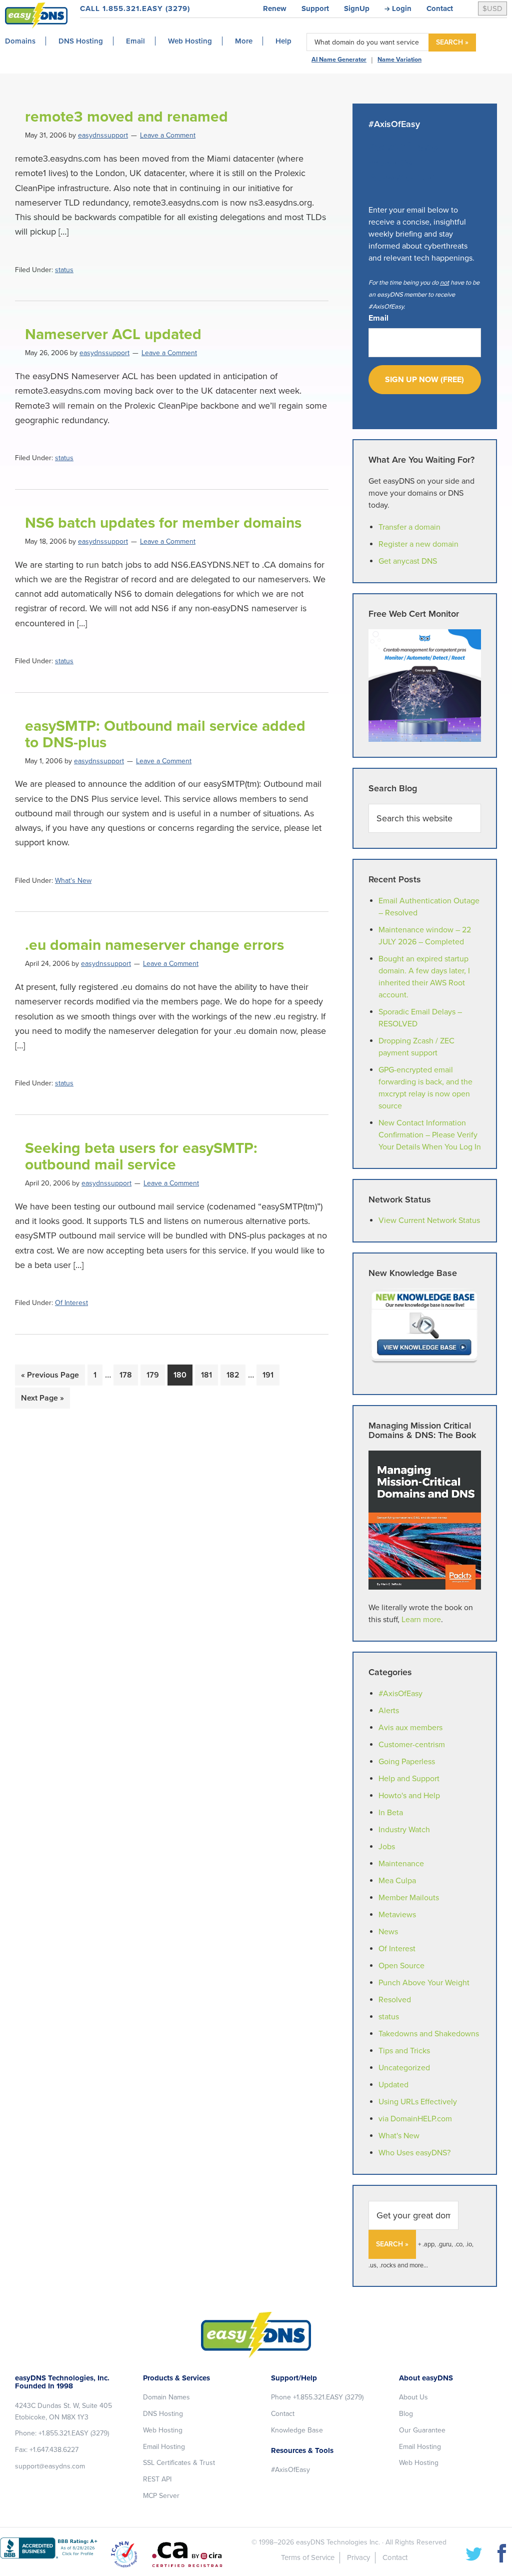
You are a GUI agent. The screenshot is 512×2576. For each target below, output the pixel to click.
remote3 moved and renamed (126, 117)
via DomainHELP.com (415, 2119)
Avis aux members (410, 1728)
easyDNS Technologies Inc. (338, 2542)
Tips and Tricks (404, 2051)
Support (315, 9)
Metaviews (397, 1915)
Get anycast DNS (408, 561)
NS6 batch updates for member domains (163, 523)
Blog (406, 2414)
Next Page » (42, 1401)
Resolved (395, 2000)
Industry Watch (404, 1830)
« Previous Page (50, 1378)
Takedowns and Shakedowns (429, 2034)
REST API (157, 2479)
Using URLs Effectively (418, 2102)
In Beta (391, 1813)
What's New (73, 881)
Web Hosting (163, 2430)
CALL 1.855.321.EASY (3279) (135, 9)
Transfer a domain (409, 527)
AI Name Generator (339, 60)
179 (155, 1375)
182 (235, 1375)
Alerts (389, 1711)
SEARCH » (452, 42)
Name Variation (399, 60)
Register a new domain (418, 544)
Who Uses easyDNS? (414, 2153)
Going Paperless (407, 1762)
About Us (413, 2397)
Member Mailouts (409, 1898)
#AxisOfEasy (400, 1694)
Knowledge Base (297, 2430)
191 (271, 1375)
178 (128, 1375)
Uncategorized (404, 2068)
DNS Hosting (163, 2414)
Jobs (387, 1847)
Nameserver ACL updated (113, 334)
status (64, 270)
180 (182, 1375)
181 (209, 1375)
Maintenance (401, 1864)
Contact (440, 9)
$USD (492, 9)
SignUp (357, 9)
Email (378, 318)
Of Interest (71, 1303)
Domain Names (166, 2397)
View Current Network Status (429, 1220)
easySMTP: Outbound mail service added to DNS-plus (165, 734)
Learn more (421, 1620)
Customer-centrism (412, 1745)
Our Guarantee (422, 2430)
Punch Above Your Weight (424, 1983)
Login (402, 9)
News (388, 1932)
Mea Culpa (397, 1881)
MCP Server (161, 2496)
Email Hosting (164, 2447)
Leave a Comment (168, 135)
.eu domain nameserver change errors (154, 945)
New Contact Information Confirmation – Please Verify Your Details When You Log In (430, 1135)
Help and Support (409, 1779)
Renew (275, 9)
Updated (393, 2085)
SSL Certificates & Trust (179, 2463)
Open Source (401, 1966)
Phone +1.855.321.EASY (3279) (317, 2397)
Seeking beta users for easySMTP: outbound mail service (141, 1156)
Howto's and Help (409, 1796)
